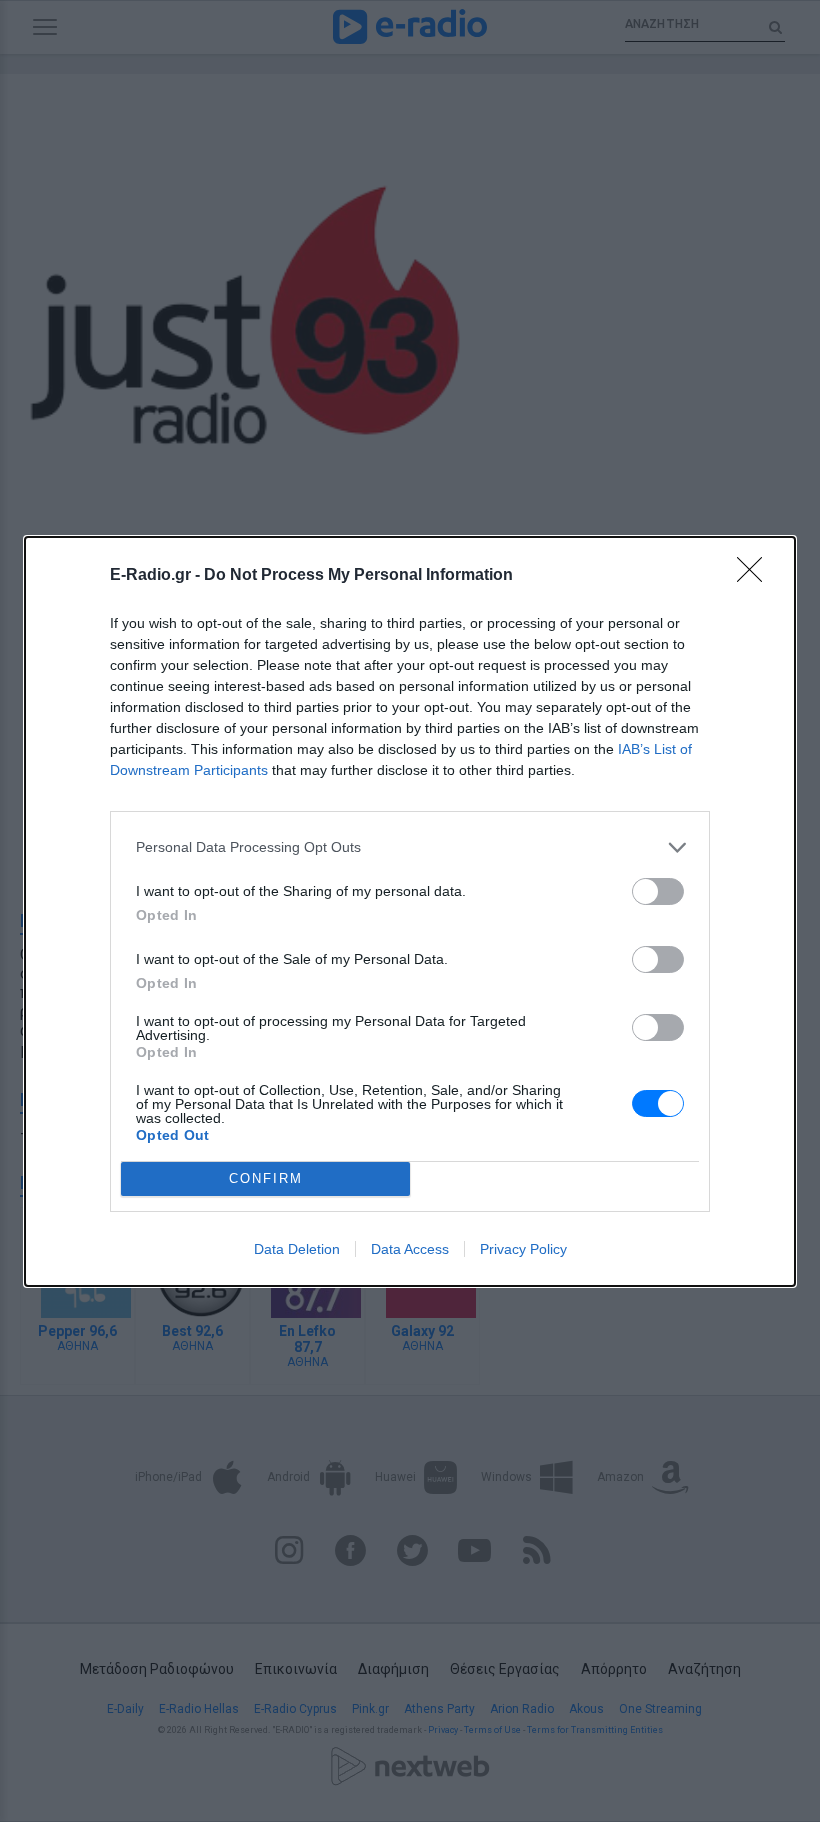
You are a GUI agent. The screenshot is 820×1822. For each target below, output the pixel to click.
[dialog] (410, 911)
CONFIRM (266, 1178)
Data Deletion (297, 1249)
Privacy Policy (523, 1249)
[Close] (756, 576)
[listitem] (410, 847)
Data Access (410, 1249)
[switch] (658, 891)
